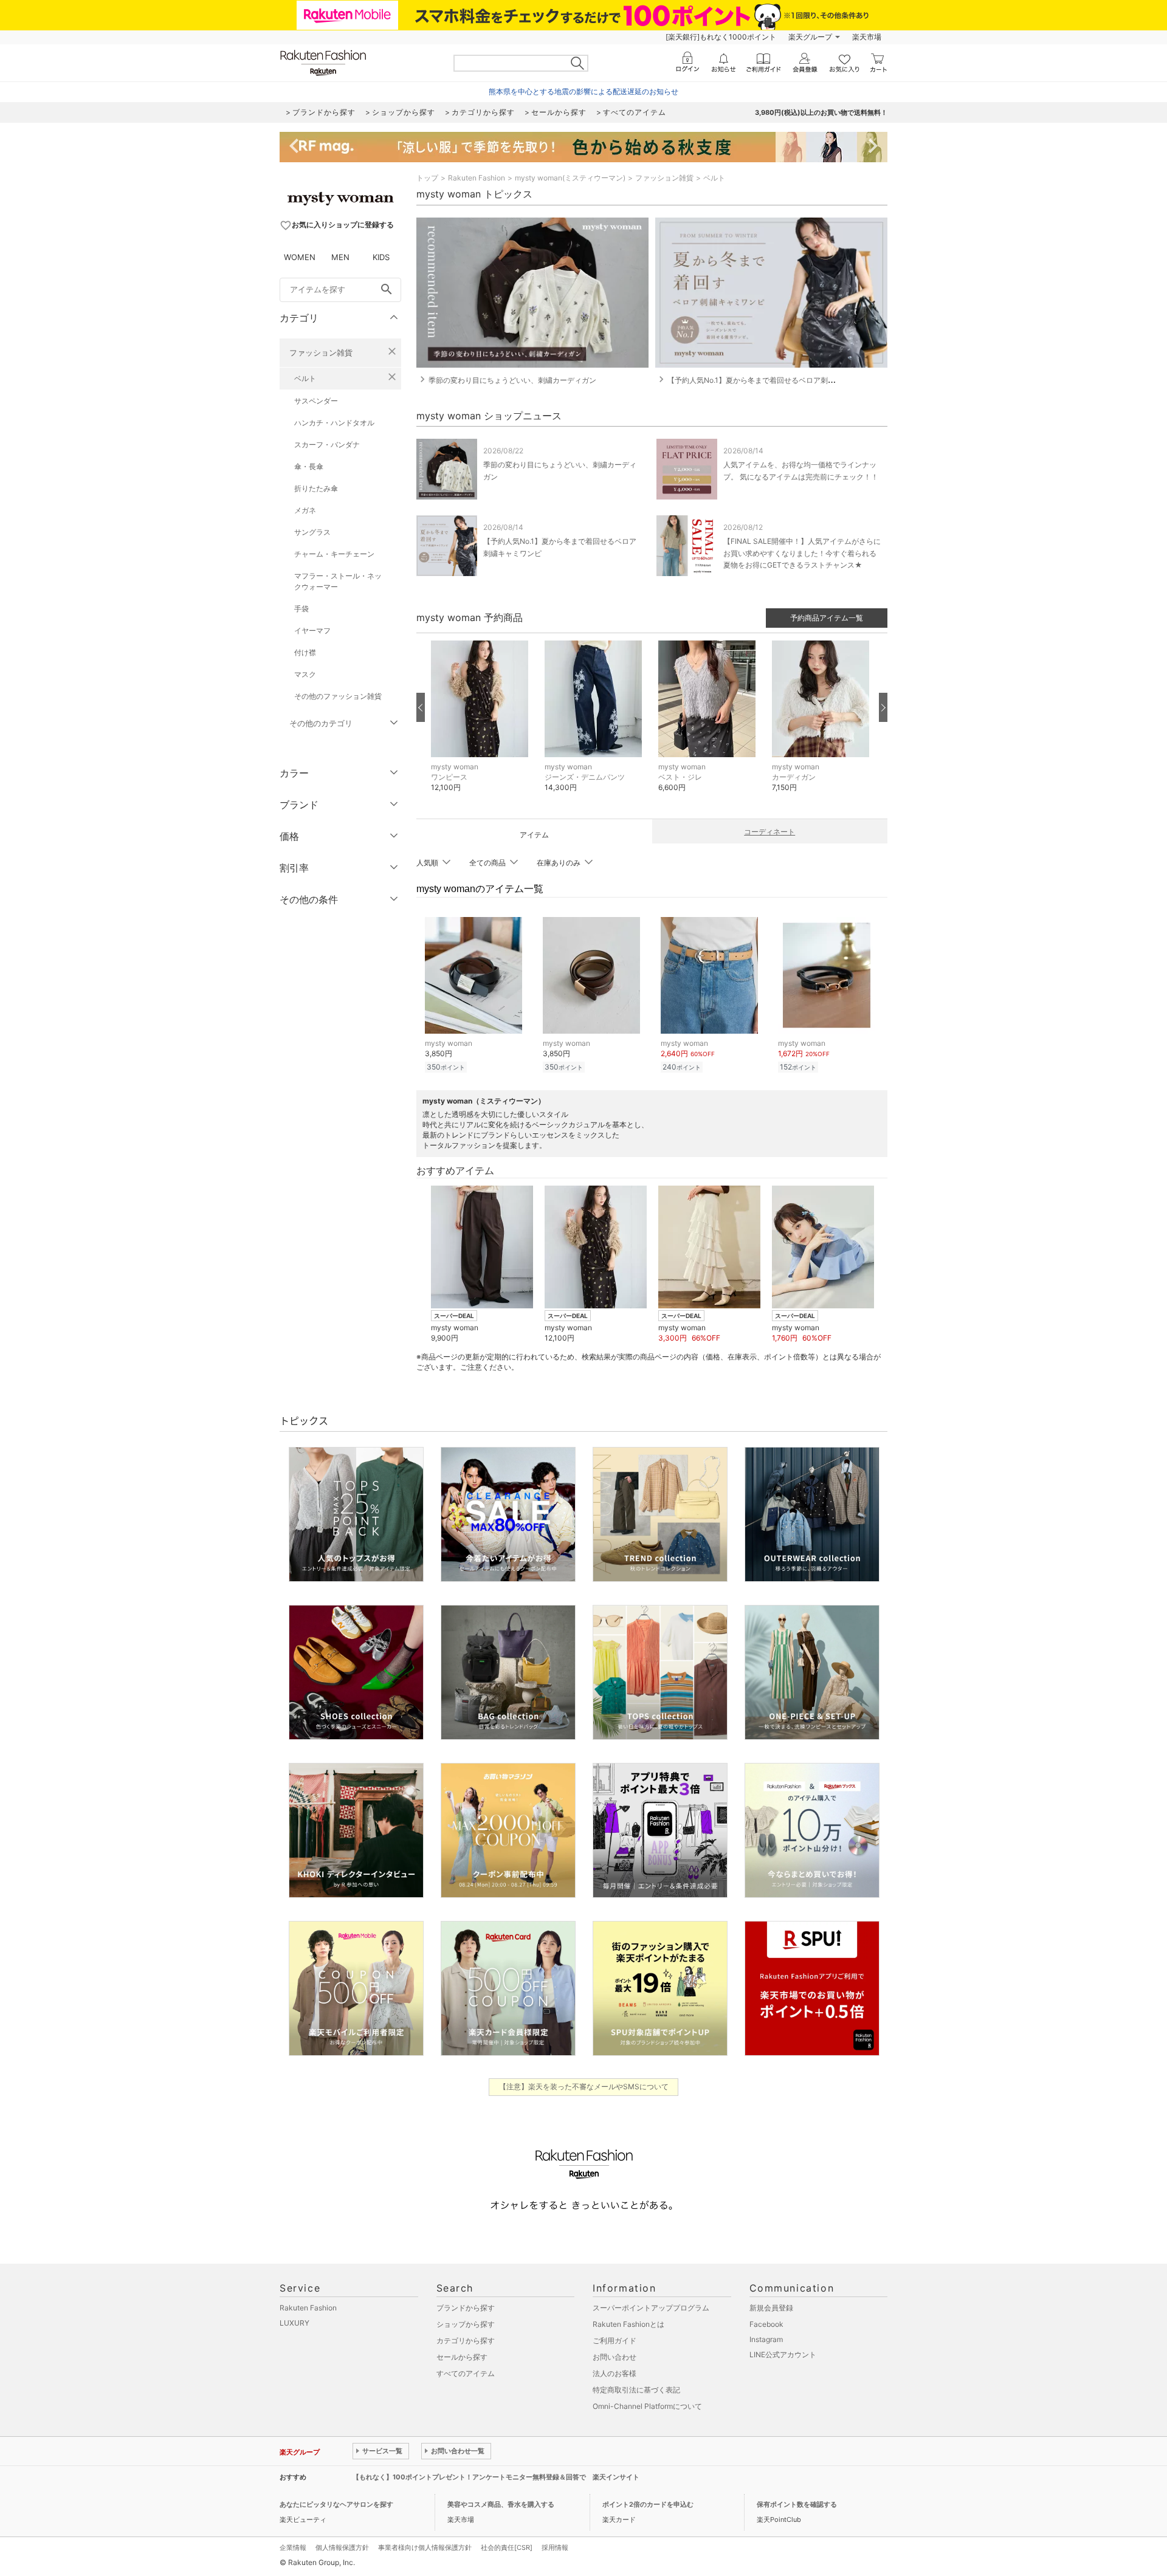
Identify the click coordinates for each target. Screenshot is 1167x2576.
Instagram (766, 2339)
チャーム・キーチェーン (334, 554)
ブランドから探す (466, 2308)
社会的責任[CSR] (507, 2547)
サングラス (312, 532)
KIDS (381, 257)
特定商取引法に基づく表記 (636, 2390)
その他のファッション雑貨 (338, 696)
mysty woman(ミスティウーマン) (570, 178)
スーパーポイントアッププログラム (651, 2308)
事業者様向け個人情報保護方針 (425, 2547)
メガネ (305, 510)
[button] (482, 725)
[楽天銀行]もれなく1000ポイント (721, 37)
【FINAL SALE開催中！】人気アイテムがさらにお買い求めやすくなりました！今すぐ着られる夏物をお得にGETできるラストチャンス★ (802, 553)
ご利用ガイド (614, 2341)
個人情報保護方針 (342, 2547)
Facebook (766, 2324)
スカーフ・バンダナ (327, 445)
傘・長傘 (309, 466)
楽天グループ (810, 37)
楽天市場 (867, 37)
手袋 (301, 609)
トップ (427, 178)
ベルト (305, 378)
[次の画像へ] (883, 707)
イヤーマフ (312, 630)
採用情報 (555, 2547)
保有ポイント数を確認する (797, 2504)
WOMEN (300, 257)
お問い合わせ (614, 2357)
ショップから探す (466, 2324)
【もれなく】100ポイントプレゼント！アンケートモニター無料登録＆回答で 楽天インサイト (496, 2477)
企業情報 (293, 2547)
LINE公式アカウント (783, 2354)
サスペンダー (316, 401)
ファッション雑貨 (321, 352)
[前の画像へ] (421, 707)
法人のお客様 (614, 2373)
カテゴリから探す (466, 2341)
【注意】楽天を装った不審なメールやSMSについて (584, 2087)
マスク (305, 674)
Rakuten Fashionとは (628, 2324)
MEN (340, 257)
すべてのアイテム (466, 2373)
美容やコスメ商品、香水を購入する (501, 2504)
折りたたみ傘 (316, 488)
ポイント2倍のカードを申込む (648, 2504)
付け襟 (305, 652)
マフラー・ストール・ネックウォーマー (338, 581)
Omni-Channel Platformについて (647, 2406)
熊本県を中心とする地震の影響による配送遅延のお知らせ (583, 91)
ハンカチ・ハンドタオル (334, 423)
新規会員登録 (771, 2308)
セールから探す (462, 2357)
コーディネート (769, 832)
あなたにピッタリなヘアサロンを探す (336, 2504)
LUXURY (294, 2323)
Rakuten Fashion (477, 178)
